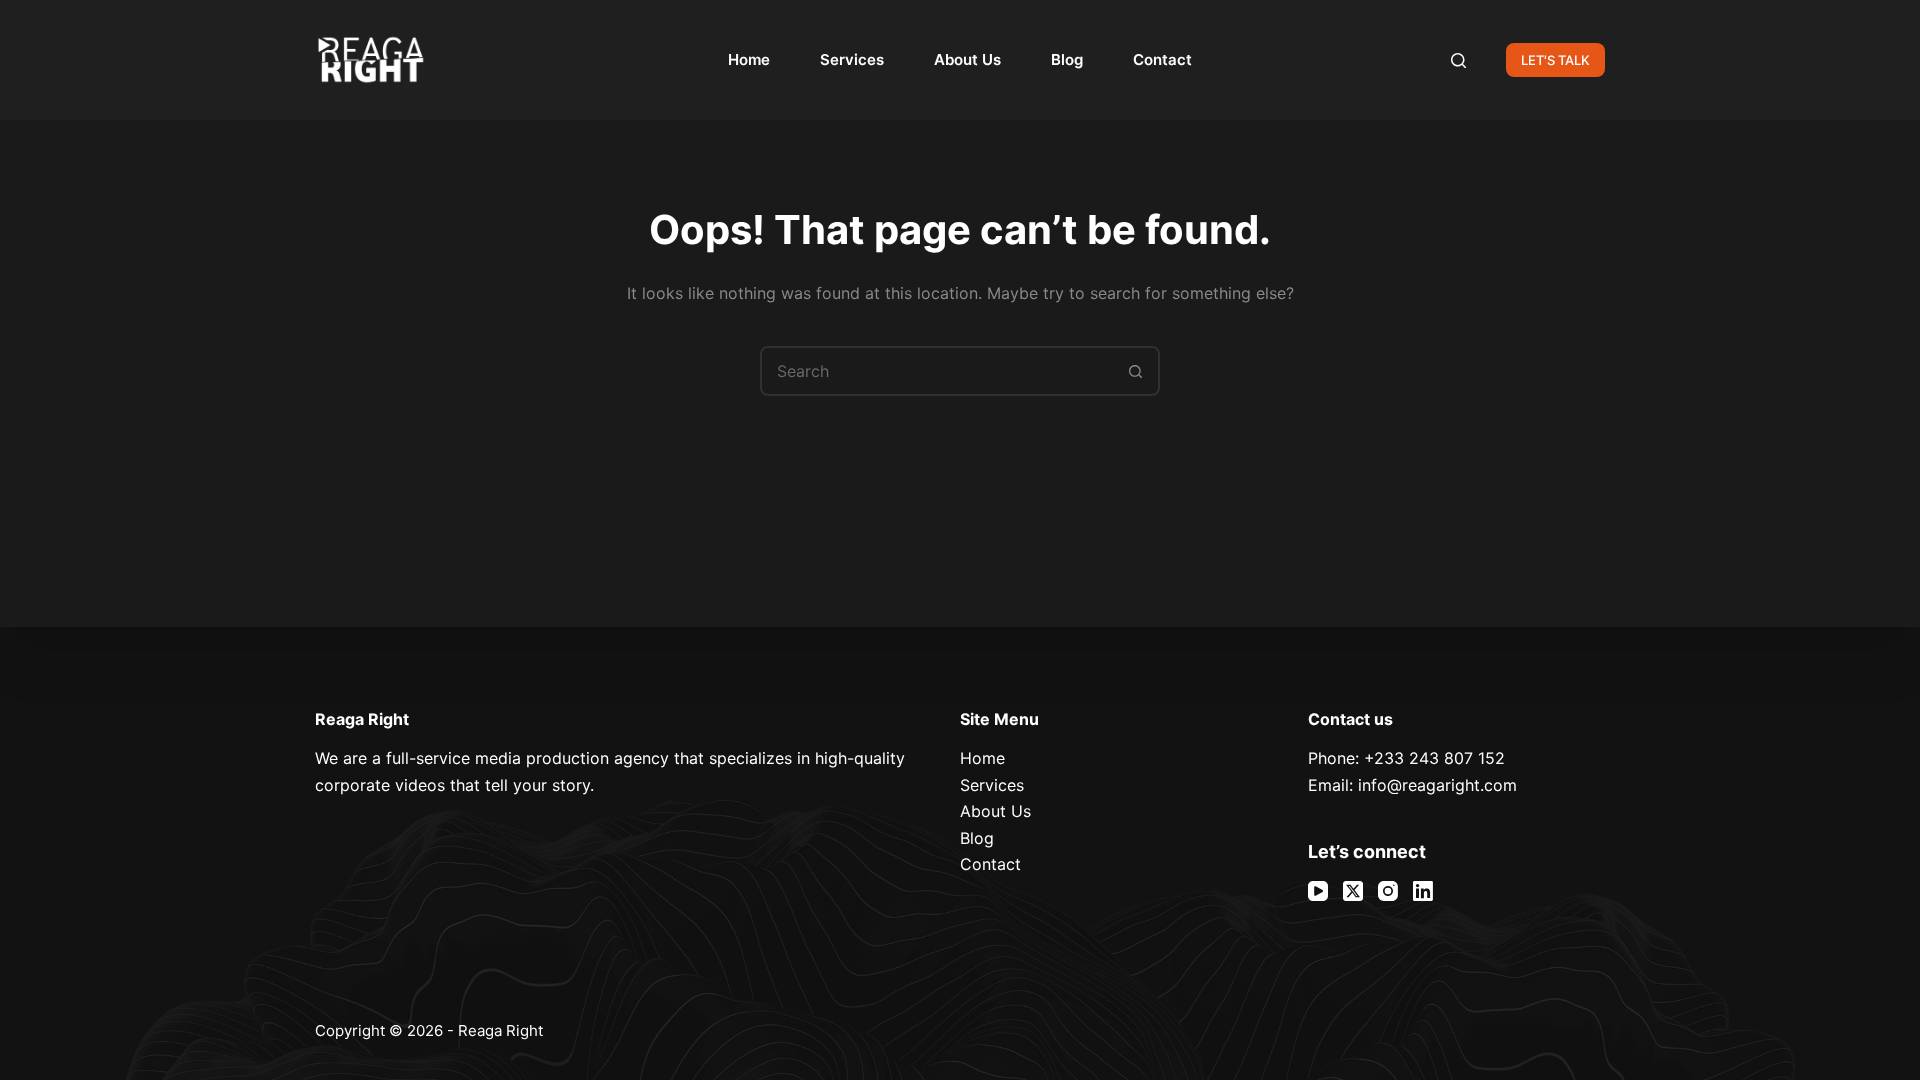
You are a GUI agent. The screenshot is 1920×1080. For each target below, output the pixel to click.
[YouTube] (1318, 891)
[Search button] (1135, 371)
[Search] (1458, 60)
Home (749, 59)
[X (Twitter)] (1353, 891)
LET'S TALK (1555, 60)
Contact (1162, 59)
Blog (1067, 59)
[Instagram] (1388, 891)
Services (852, 59)
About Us (967, 59)
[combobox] (937, 371)
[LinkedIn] (1423, 891)
